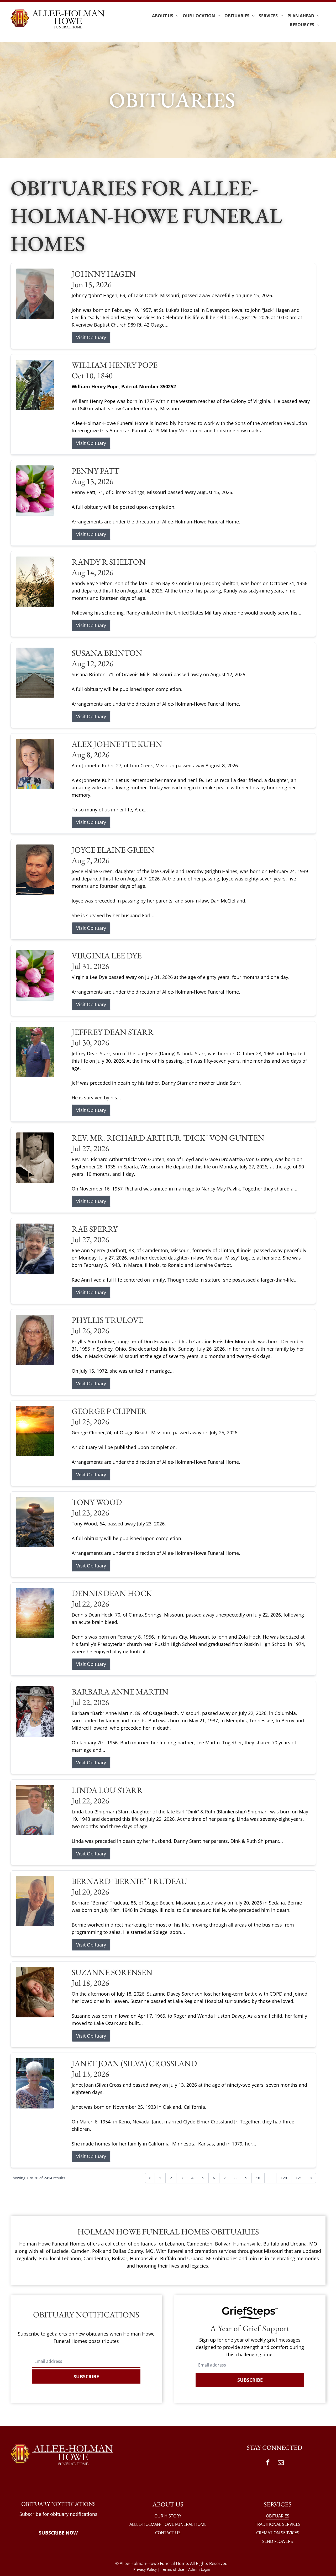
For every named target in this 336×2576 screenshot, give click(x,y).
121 (299, 2178)
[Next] (311, 2178)
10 (258, 2178)
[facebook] (268, 2463)
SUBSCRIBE (86, 2376)
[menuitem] (165, 16)
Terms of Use (172, 2569)
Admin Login (199, 2569)
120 (284, 2178)
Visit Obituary (91, 337)
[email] (281, 2463)
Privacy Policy (145, 2569)
